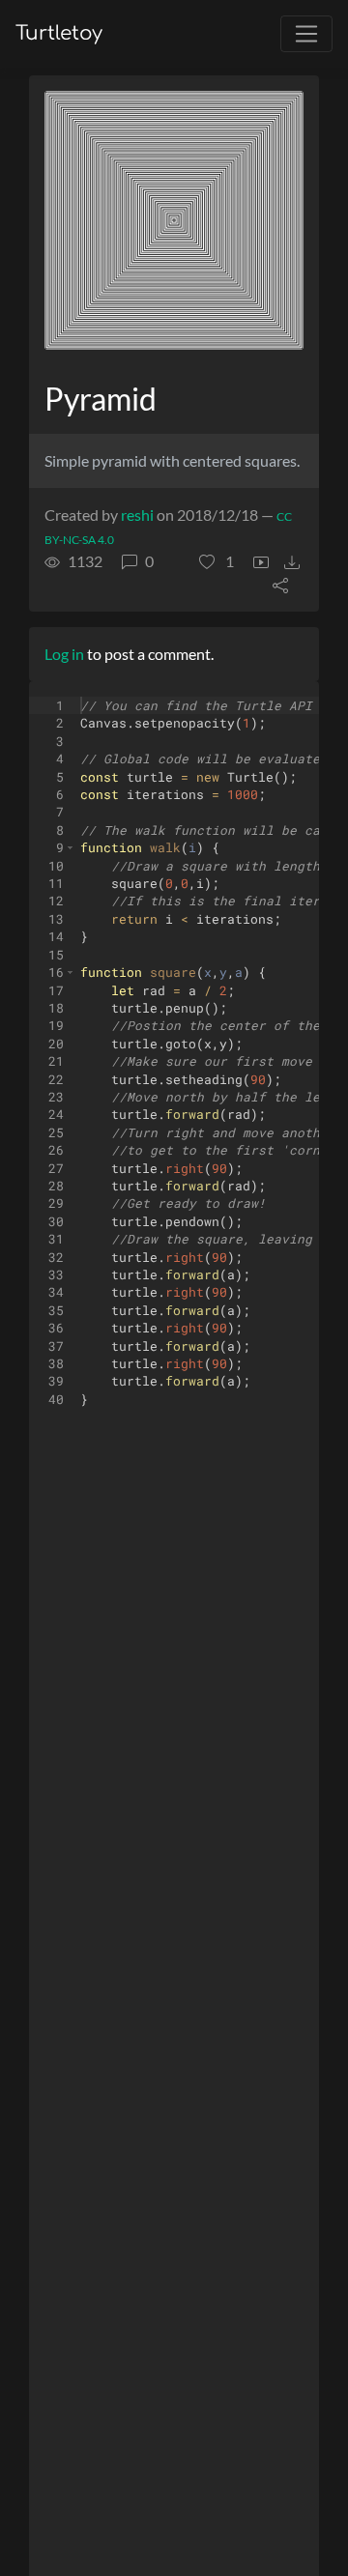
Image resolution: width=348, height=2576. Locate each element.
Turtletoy (59, 33)
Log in (64, 654)
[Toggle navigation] (306, 34)
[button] (217, 561)
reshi (137, 515)
